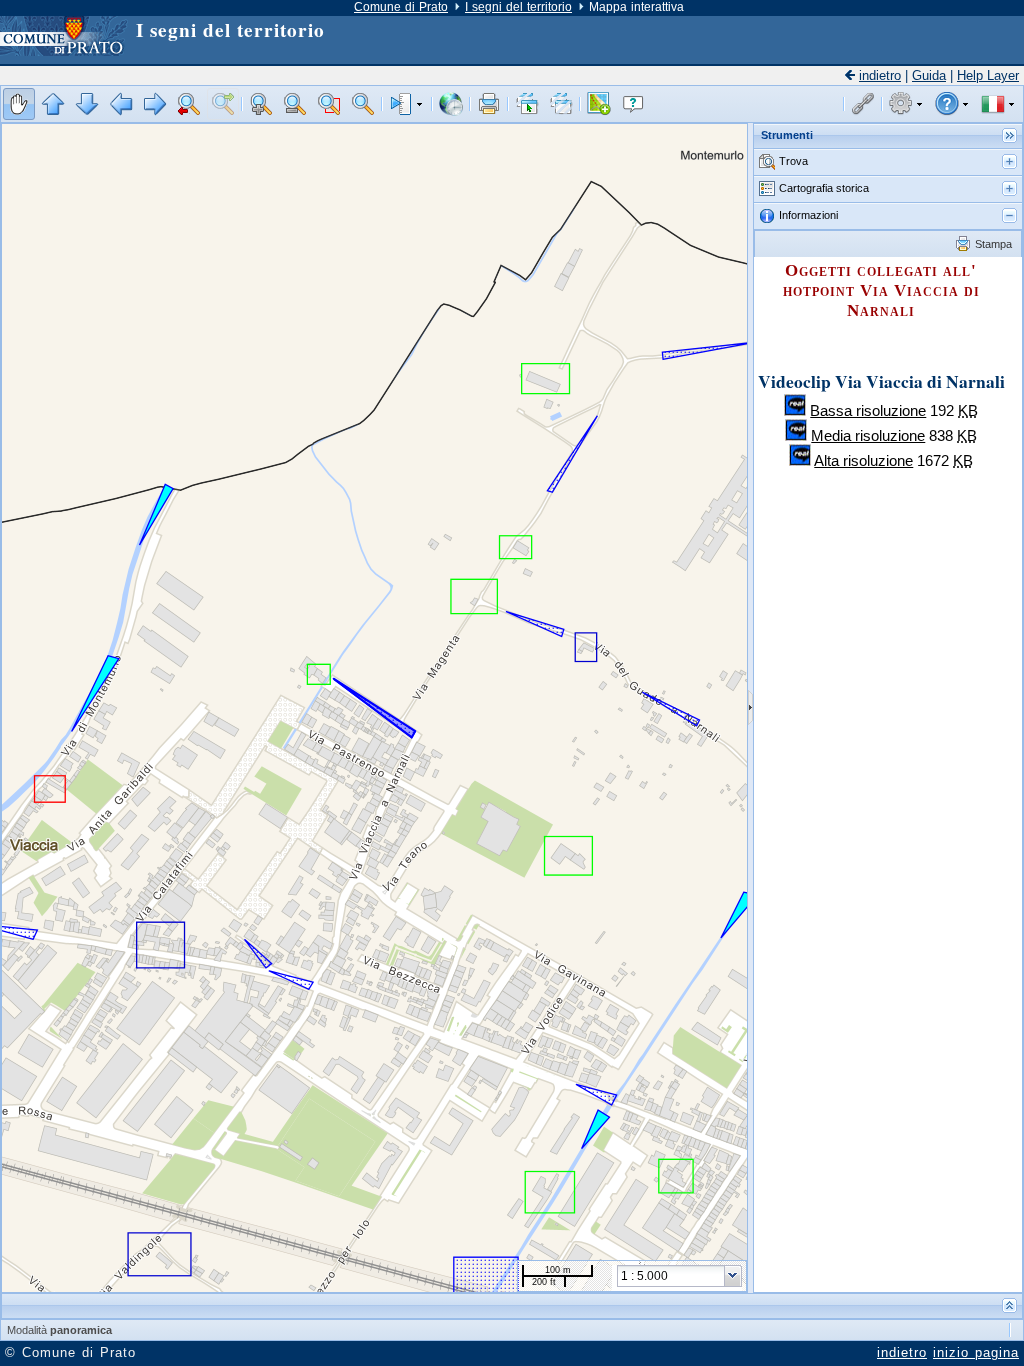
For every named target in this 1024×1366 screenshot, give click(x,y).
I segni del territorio (518, 7)
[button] (19, 104)
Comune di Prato (401, 7)
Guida (929, 75)
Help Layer (988, 75)
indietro (880, 75)
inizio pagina (976, 1352)
